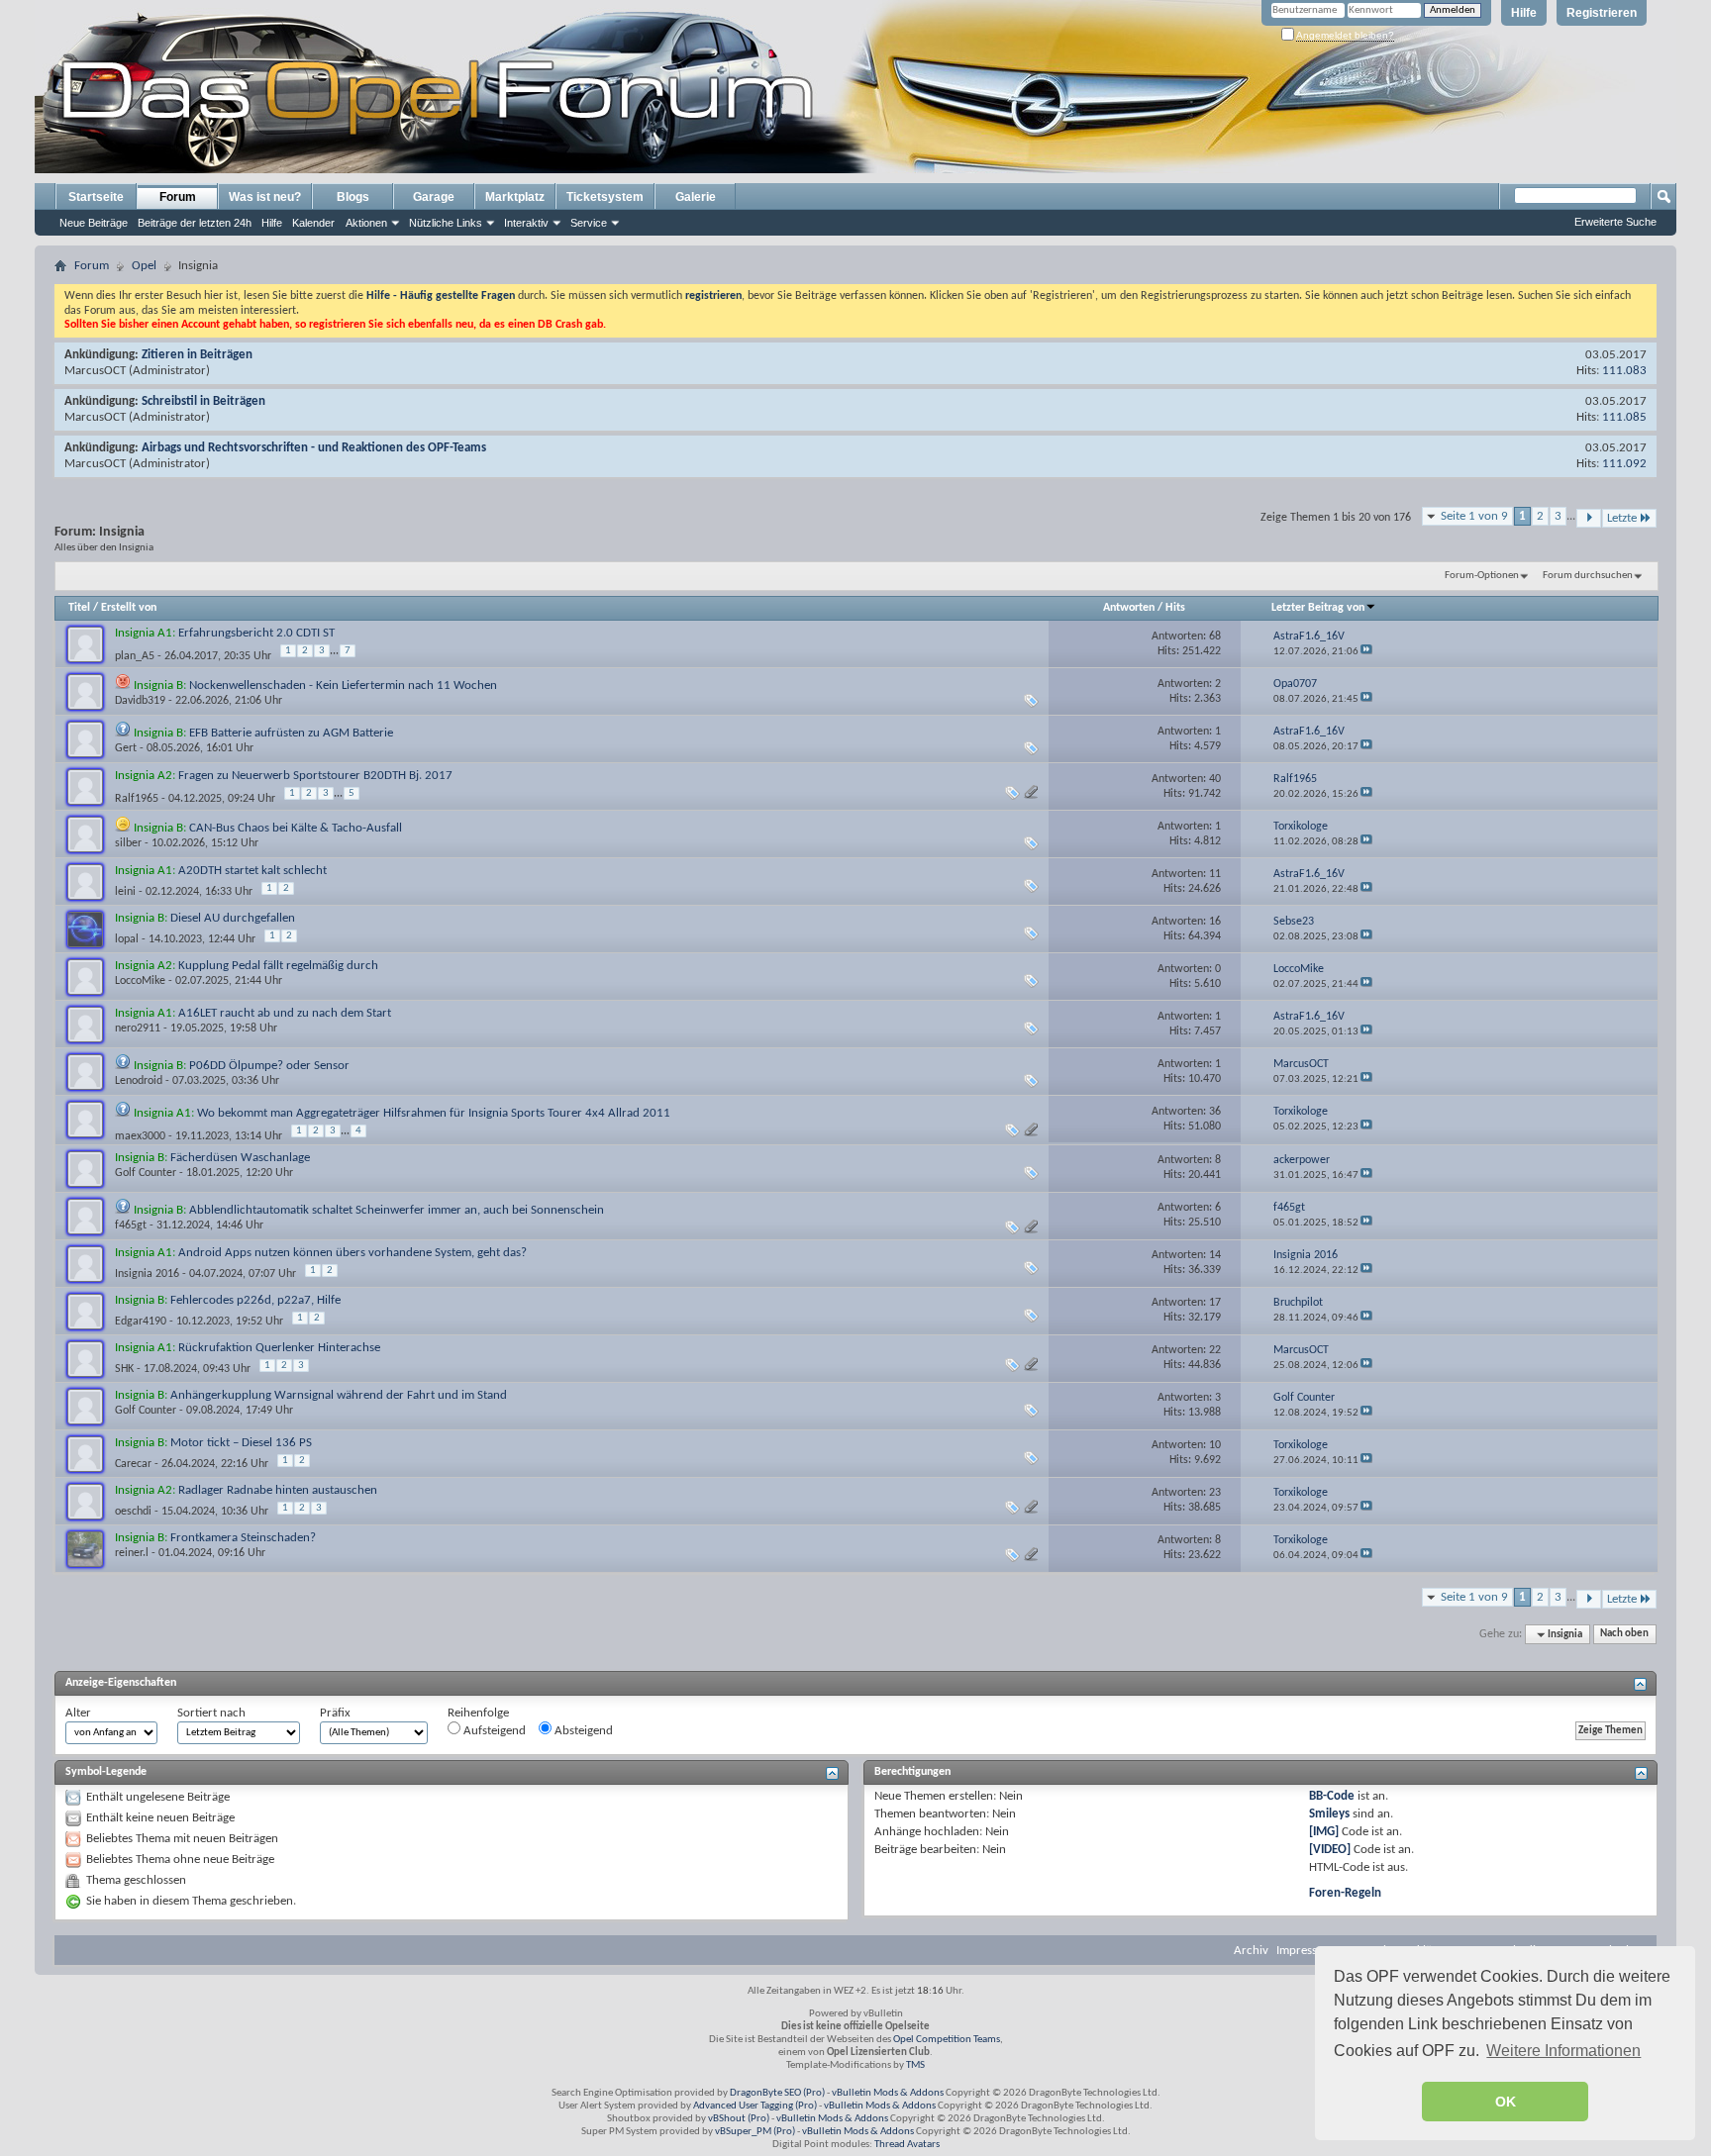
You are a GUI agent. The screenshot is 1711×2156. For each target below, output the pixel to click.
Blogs (353, 197)
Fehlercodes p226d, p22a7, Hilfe (255, 1300)
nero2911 (138, 1029)
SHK (124, 1369)
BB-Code (1332, 1796)
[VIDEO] (1330, 1850)
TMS (915, 2065)
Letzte (1622, 518)
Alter (78, 1713)
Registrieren (1602, 13)
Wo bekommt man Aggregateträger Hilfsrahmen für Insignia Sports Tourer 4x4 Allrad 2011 (434, 1113)
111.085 (1624, 417)
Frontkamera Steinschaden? (243, 1538)
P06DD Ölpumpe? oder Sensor (269, 1066)
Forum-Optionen (1482, 576)
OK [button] (1506, 2102)
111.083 (1624, 371)
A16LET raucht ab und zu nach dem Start (285, 1013)
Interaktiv (526, 223)
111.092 (1624, 464)
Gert (126, 748)
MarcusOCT (95, 371)
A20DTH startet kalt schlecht (252, 871)
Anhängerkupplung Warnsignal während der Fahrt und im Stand (339, 1395)
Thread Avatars (907, 2145)
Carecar (133, 1464)
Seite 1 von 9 (1474, 516)
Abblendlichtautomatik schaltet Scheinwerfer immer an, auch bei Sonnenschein (397, 1210)
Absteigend (582, 1731)
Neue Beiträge (94, 223)
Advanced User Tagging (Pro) (755, 2106)
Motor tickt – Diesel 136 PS (241, 1443)
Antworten (1129, 608)
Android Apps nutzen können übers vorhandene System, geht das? (352, 1253)
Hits (1175, 608)
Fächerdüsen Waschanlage (240, 1158)
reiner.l (132, 1553)
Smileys (1329, 1814)
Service (589, 223)
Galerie (696, 197)
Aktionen (366, 223)
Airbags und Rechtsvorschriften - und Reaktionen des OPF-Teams (314, 448)
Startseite (96, 197)
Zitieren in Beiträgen (197, 355)
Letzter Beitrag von (1318, 608)
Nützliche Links (446, 223)
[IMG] (1324, 1832)
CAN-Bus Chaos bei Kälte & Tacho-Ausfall (296, 828)
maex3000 (140, 1136)
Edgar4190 (141, 1322)
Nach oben (1624, 1635)
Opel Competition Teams (947, 2040)
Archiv (1251, 1951)
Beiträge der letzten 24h (195, 223)
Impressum (1305, 1951)
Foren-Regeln (1345, 1893)
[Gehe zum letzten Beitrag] (1366, 652)
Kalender (313, 223)
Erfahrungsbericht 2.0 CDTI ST (256, 633)
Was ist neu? (265, 197)
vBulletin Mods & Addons (888, 2093)
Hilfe (1524, 13)
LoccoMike (140, 981)
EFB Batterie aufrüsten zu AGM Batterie (291, 733)
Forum (178, 197)
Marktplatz (515, 197)
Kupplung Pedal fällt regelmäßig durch (278, 966)
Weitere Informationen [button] (1563, 2051)
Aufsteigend (493, 1731)
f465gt (131, 1225)
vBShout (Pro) (739, 2119)
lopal (127, 939)
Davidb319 (140, 701)
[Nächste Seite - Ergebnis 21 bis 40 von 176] (1589, 518)
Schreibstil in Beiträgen (203, 401)
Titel (79, 608)
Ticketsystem (605, 197)
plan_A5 (135, 656)
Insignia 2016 (147, 1274)
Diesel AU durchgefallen (233, 918)
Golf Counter (146, 1173)
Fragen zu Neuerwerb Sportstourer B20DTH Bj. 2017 (315, 776)
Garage (434, 197)
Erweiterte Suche (1615, 222)
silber (128, 843)
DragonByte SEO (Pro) (777, 2093)
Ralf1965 (137, 799)
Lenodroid (139, 1081)
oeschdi (133, 1512)
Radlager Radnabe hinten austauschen (278, 1490)
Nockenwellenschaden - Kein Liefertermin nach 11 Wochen (343, 686)
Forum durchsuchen (1588, 576)
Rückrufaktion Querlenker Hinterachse (279, 1348)
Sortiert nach (211, 1713)
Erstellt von (129, 608)
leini (125, 892)
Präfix (335, 1713)
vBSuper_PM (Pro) (755, 2132)
